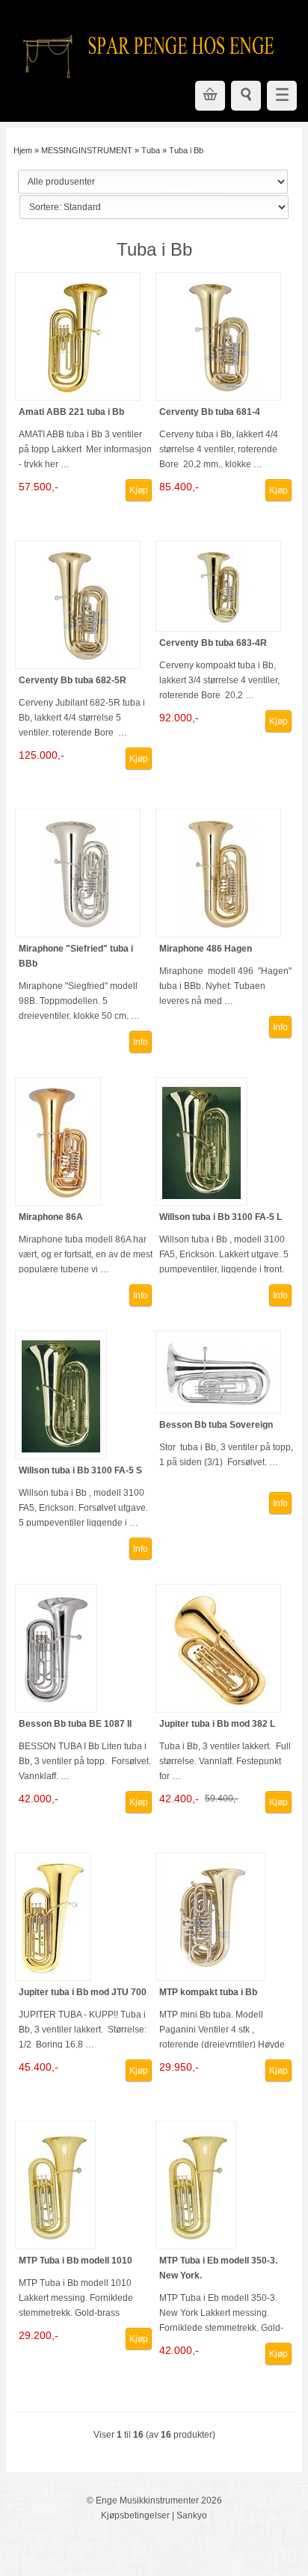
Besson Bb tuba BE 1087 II (75, 1724)
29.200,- (38, 2335)
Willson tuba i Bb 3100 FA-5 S (80, 1470)
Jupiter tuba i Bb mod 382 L (217, 1724)
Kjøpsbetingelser (135, 2515)
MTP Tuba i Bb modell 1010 (76, 2261)
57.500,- (38, 487)
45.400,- (38, 2067)
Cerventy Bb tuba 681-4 (210, 412)
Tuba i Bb (186, 150)
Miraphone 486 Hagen (206, 949)
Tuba (151, 150)
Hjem (23, 150)
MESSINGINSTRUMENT (87, 150)
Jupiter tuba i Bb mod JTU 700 (83, 1992)
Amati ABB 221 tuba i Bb (71, 412)
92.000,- (179, 718)
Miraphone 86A (51, 1217)
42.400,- (179, 1799)
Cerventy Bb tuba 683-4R (213, 643)
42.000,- (38, 1799)
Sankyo (192, 2515)
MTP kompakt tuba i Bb (208, 1992)
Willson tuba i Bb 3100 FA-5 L (221, 1217)
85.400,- (179, 487)
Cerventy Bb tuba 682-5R (73, 680)
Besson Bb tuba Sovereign (216, 1425)
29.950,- (179, 2067)
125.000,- (41, 755)
